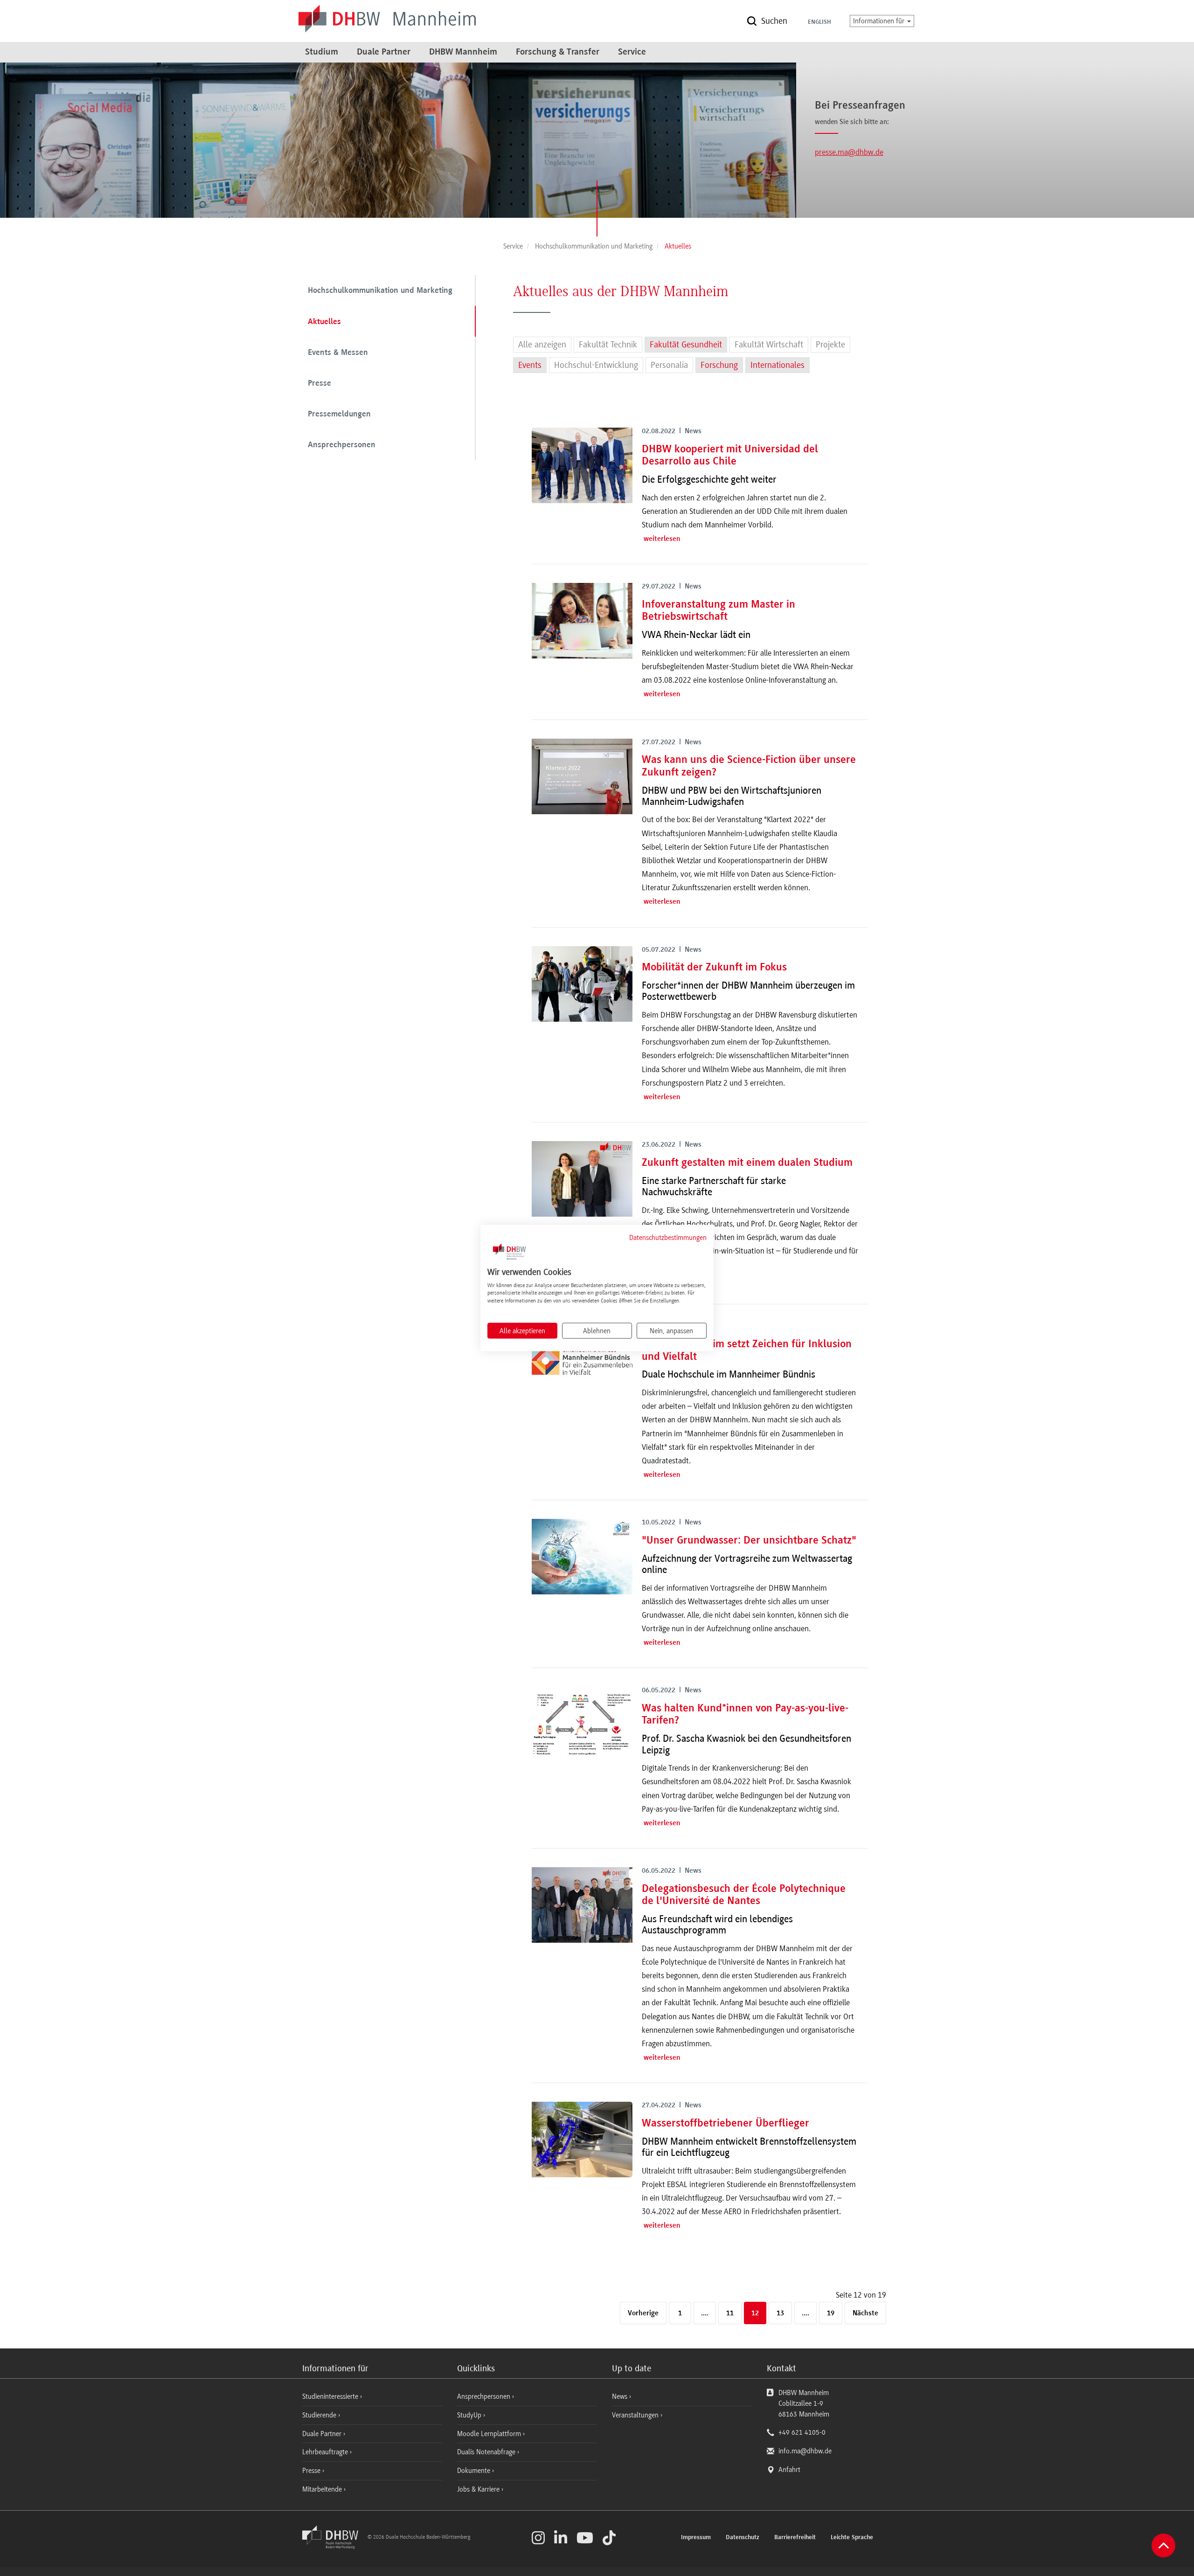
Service (632, 52)
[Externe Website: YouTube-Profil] (585, 2538)
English (819, 22)
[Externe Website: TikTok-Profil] (609, 2538)
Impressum (696, 2538)
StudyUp (470, 2415)
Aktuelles (324, 322)
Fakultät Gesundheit (686, 345)
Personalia (669, 365)
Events (530, 365)
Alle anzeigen (542, 345)
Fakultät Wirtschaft (769, 345)
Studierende (320, 2415)
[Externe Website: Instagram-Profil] (538, 2538)
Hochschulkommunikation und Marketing (380, 291)
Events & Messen (338, 353)
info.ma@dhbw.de (805, 2451)
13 (780, 2313)
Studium (322, 52)
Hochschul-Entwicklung (596, 365)
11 (730, 2313)
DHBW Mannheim (463, 52)
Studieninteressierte (331, 2396)
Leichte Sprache (852, 2538)
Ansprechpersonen (342, 445)
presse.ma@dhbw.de (849, 152)
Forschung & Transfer (558, 52)
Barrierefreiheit (795, 2538)
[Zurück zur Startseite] (334, 2547)
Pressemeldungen (339, 415)
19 (831, 2313)
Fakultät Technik (608, 345)
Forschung (719, 365)
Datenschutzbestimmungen (668, 1238)
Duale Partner (384, 52)
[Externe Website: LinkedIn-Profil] (561, 2538)
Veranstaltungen (635, 2415)
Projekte (830, 345)
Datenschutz (743, 2538)
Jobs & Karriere (479, 2489)
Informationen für (880, 21)
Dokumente (475, 2471)
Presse (319, 384)
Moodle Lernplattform (490, 2434)
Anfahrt (789, 2470)
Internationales (777, 365)
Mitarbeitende (323, 2489)
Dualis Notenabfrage (487, 2452)
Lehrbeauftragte (326, 2452)
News (620, 2396)
